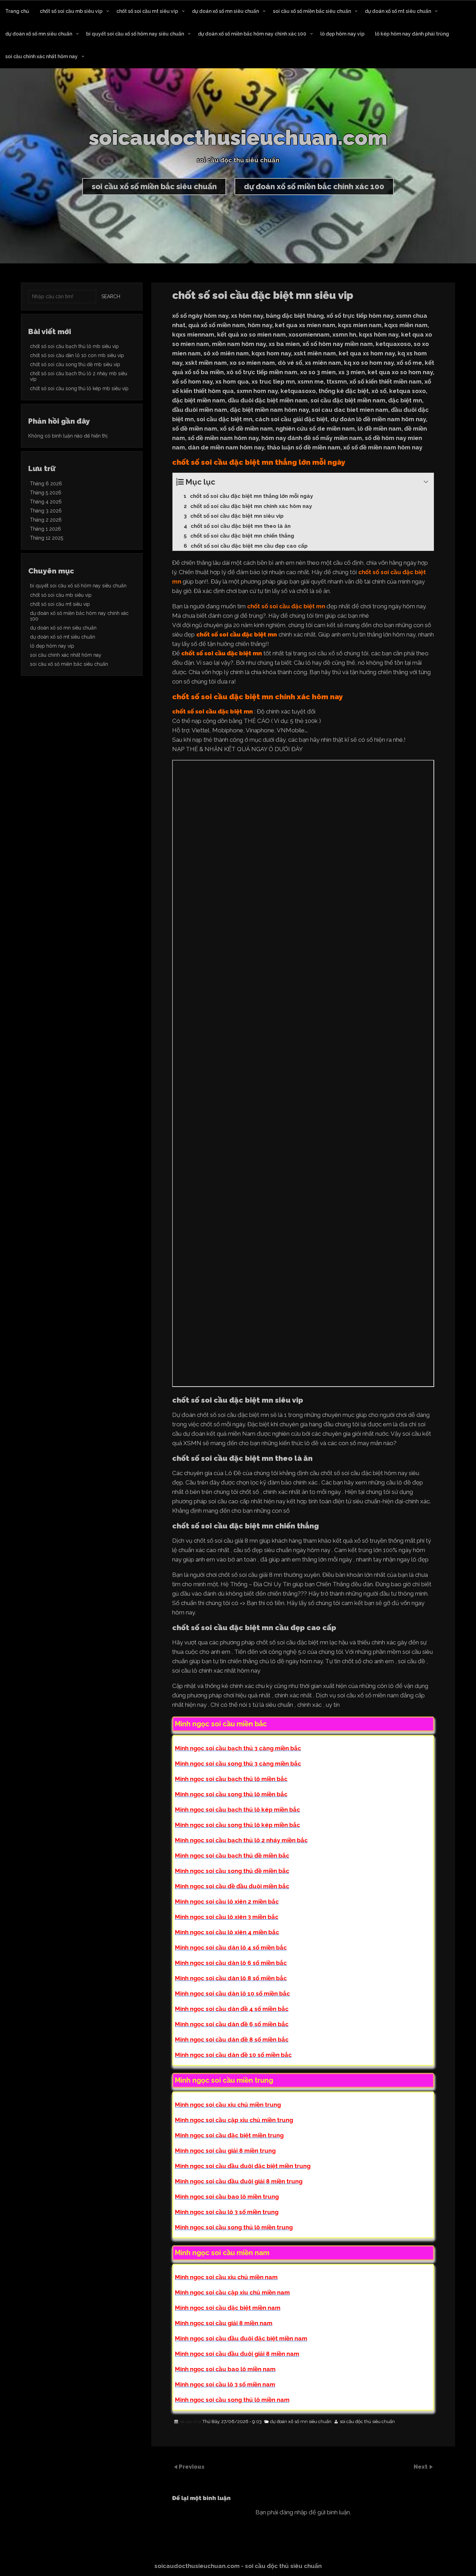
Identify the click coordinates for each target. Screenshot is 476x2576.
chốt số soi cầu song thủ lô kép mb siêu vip (79, 388)
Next (421, 2467)
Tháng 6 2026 (46, 484)
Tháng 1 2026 (45, 529)
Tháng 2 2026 (46, 520)
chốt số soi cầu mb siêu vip (71, 11)
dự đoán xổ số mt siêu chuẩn (398, 11)
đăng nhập (293, 2512)
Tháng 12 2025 (47, 538)
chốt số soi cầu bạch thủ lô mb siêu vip (74, 346)
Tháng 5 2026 (46, 493)
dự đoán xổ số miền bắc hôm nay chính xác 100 (252, 34)
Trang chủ (17, 11)
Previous (192, 2467)
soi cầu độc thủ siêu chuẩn (367, 2422)
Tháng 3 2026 (46, 511)
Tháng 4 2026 (46, 502)
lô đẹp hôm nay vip (342, 34)
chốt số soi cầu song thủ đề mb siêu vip (75, 364)
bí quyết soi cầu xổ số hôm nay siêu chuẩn (135, 34)
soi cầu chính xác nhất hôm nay (41, 56)
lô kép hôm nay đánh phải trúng (412, 34)
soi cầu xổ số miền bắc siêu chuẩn (312, 11)
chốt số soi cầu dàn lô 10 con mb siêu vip (77, 355)
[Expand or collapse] (426, 482)
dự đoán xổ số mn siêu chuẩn (225, 11)
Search (111, 296)
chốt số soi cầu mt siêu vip (147, 11)
